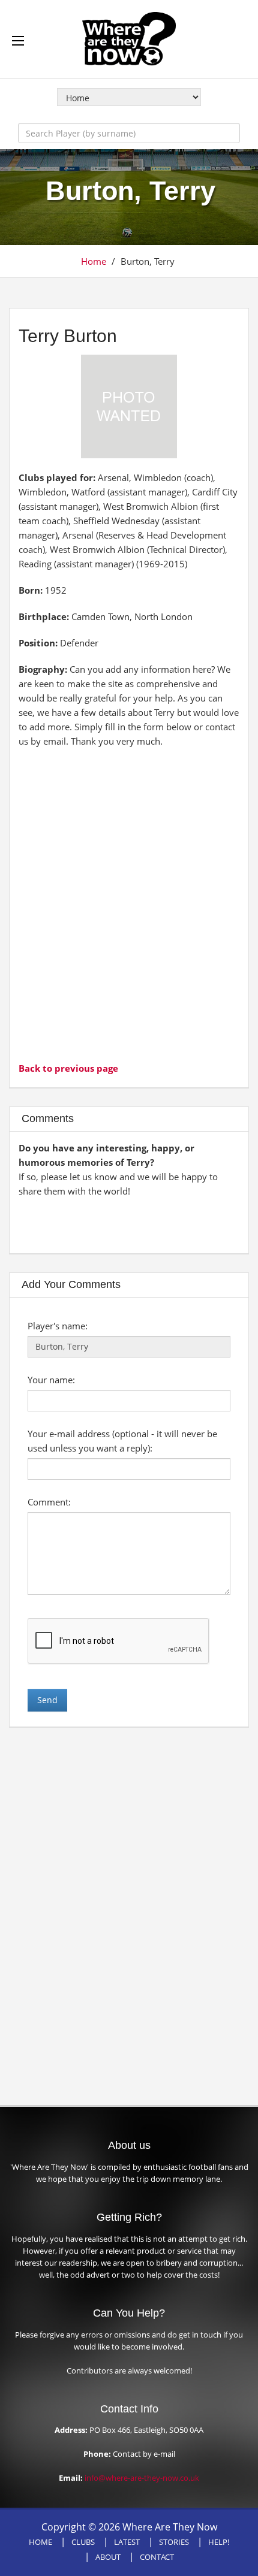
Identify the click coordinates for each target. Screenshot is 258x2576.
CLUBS (83, 2542)
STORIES (174, 2542)
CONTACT (157, 2557)
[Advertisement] (129, 903)
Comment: (49, 1502)
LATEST (127, 2542)
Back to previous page (68, 1068)
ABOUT (108, 2557)
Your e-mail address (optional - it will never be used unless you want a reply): (122, 1441)
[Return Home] (129, 38)
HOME (40, 2542)
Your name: (51, 1380)
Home (94, 261)
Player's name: (58, 1326)
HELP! (219, 2542)
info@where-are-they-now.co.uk (142, 2478)
